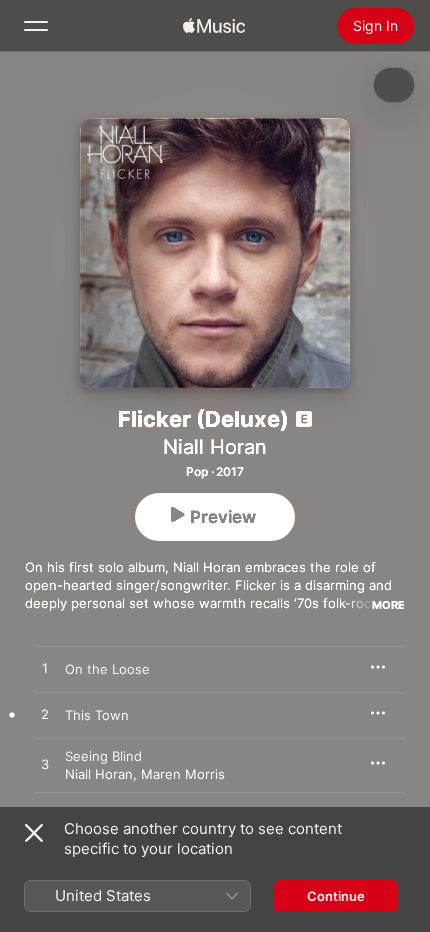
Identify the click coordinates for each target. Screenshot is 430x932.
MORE (388, 605)
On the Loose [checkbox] (107, 669)
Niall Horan (215, 447)
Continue (336, 896)
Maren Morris (183, 774)
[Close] (34, 833)
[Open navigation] (36, 26)
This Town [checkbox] (97, 715)
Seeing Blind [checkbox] (103, 756)
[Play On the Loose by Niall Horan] (45, 669)
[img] (214, 26)
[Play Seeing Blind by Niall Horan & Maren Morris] (45, 765)
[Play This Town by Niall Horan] (45, 715)
